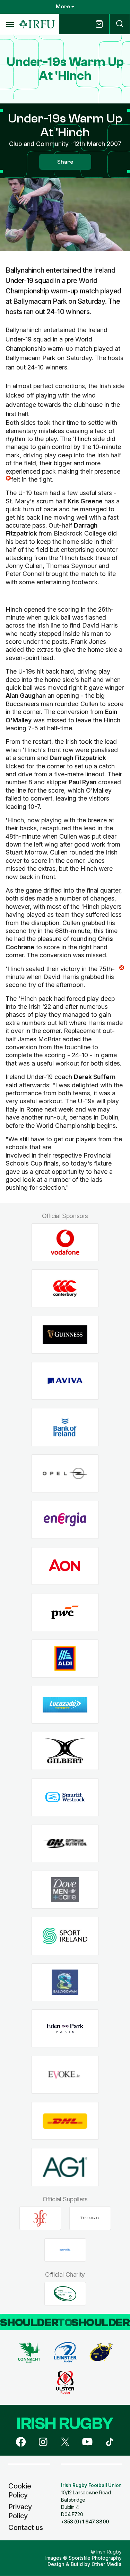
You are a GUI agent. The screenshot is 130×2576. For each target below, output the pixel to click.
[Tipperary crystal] (90, 2218)
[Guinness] (65, 1335)
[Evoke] (65, 2075)
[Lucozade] (65, 1705)
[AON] (65, 1566)
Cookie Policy (20, 2491)
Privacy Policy (20, 2511)
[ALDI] (65, 1658)
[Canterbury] (65, 1289)
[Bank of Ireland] (65, 1427)
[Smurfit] (65, 1797)
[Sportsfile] (65, 2250)
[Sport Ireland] (65, 1936)
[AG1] (65, 2167)
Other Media (107, 2564)
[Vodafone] (65, 1242)
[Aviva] (65, 1381)
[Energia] (65, 1520)
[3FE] (40, 2218)
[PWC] (65, 1612)
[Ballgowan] (65, 1982)
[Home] (37, 24)
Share (65, 162)
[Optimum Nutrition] (65, 1843)
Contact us (26, 2528)
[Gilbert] (65, 1751)
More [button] (63, 7)
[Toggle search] (120, 24)
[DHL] (65, 2121)
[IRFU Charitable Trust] (65, 2294)
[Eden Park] (65, 2029)
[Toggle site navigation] (10, 24)
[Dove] (65, 1890)
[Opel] (65, 1474)
